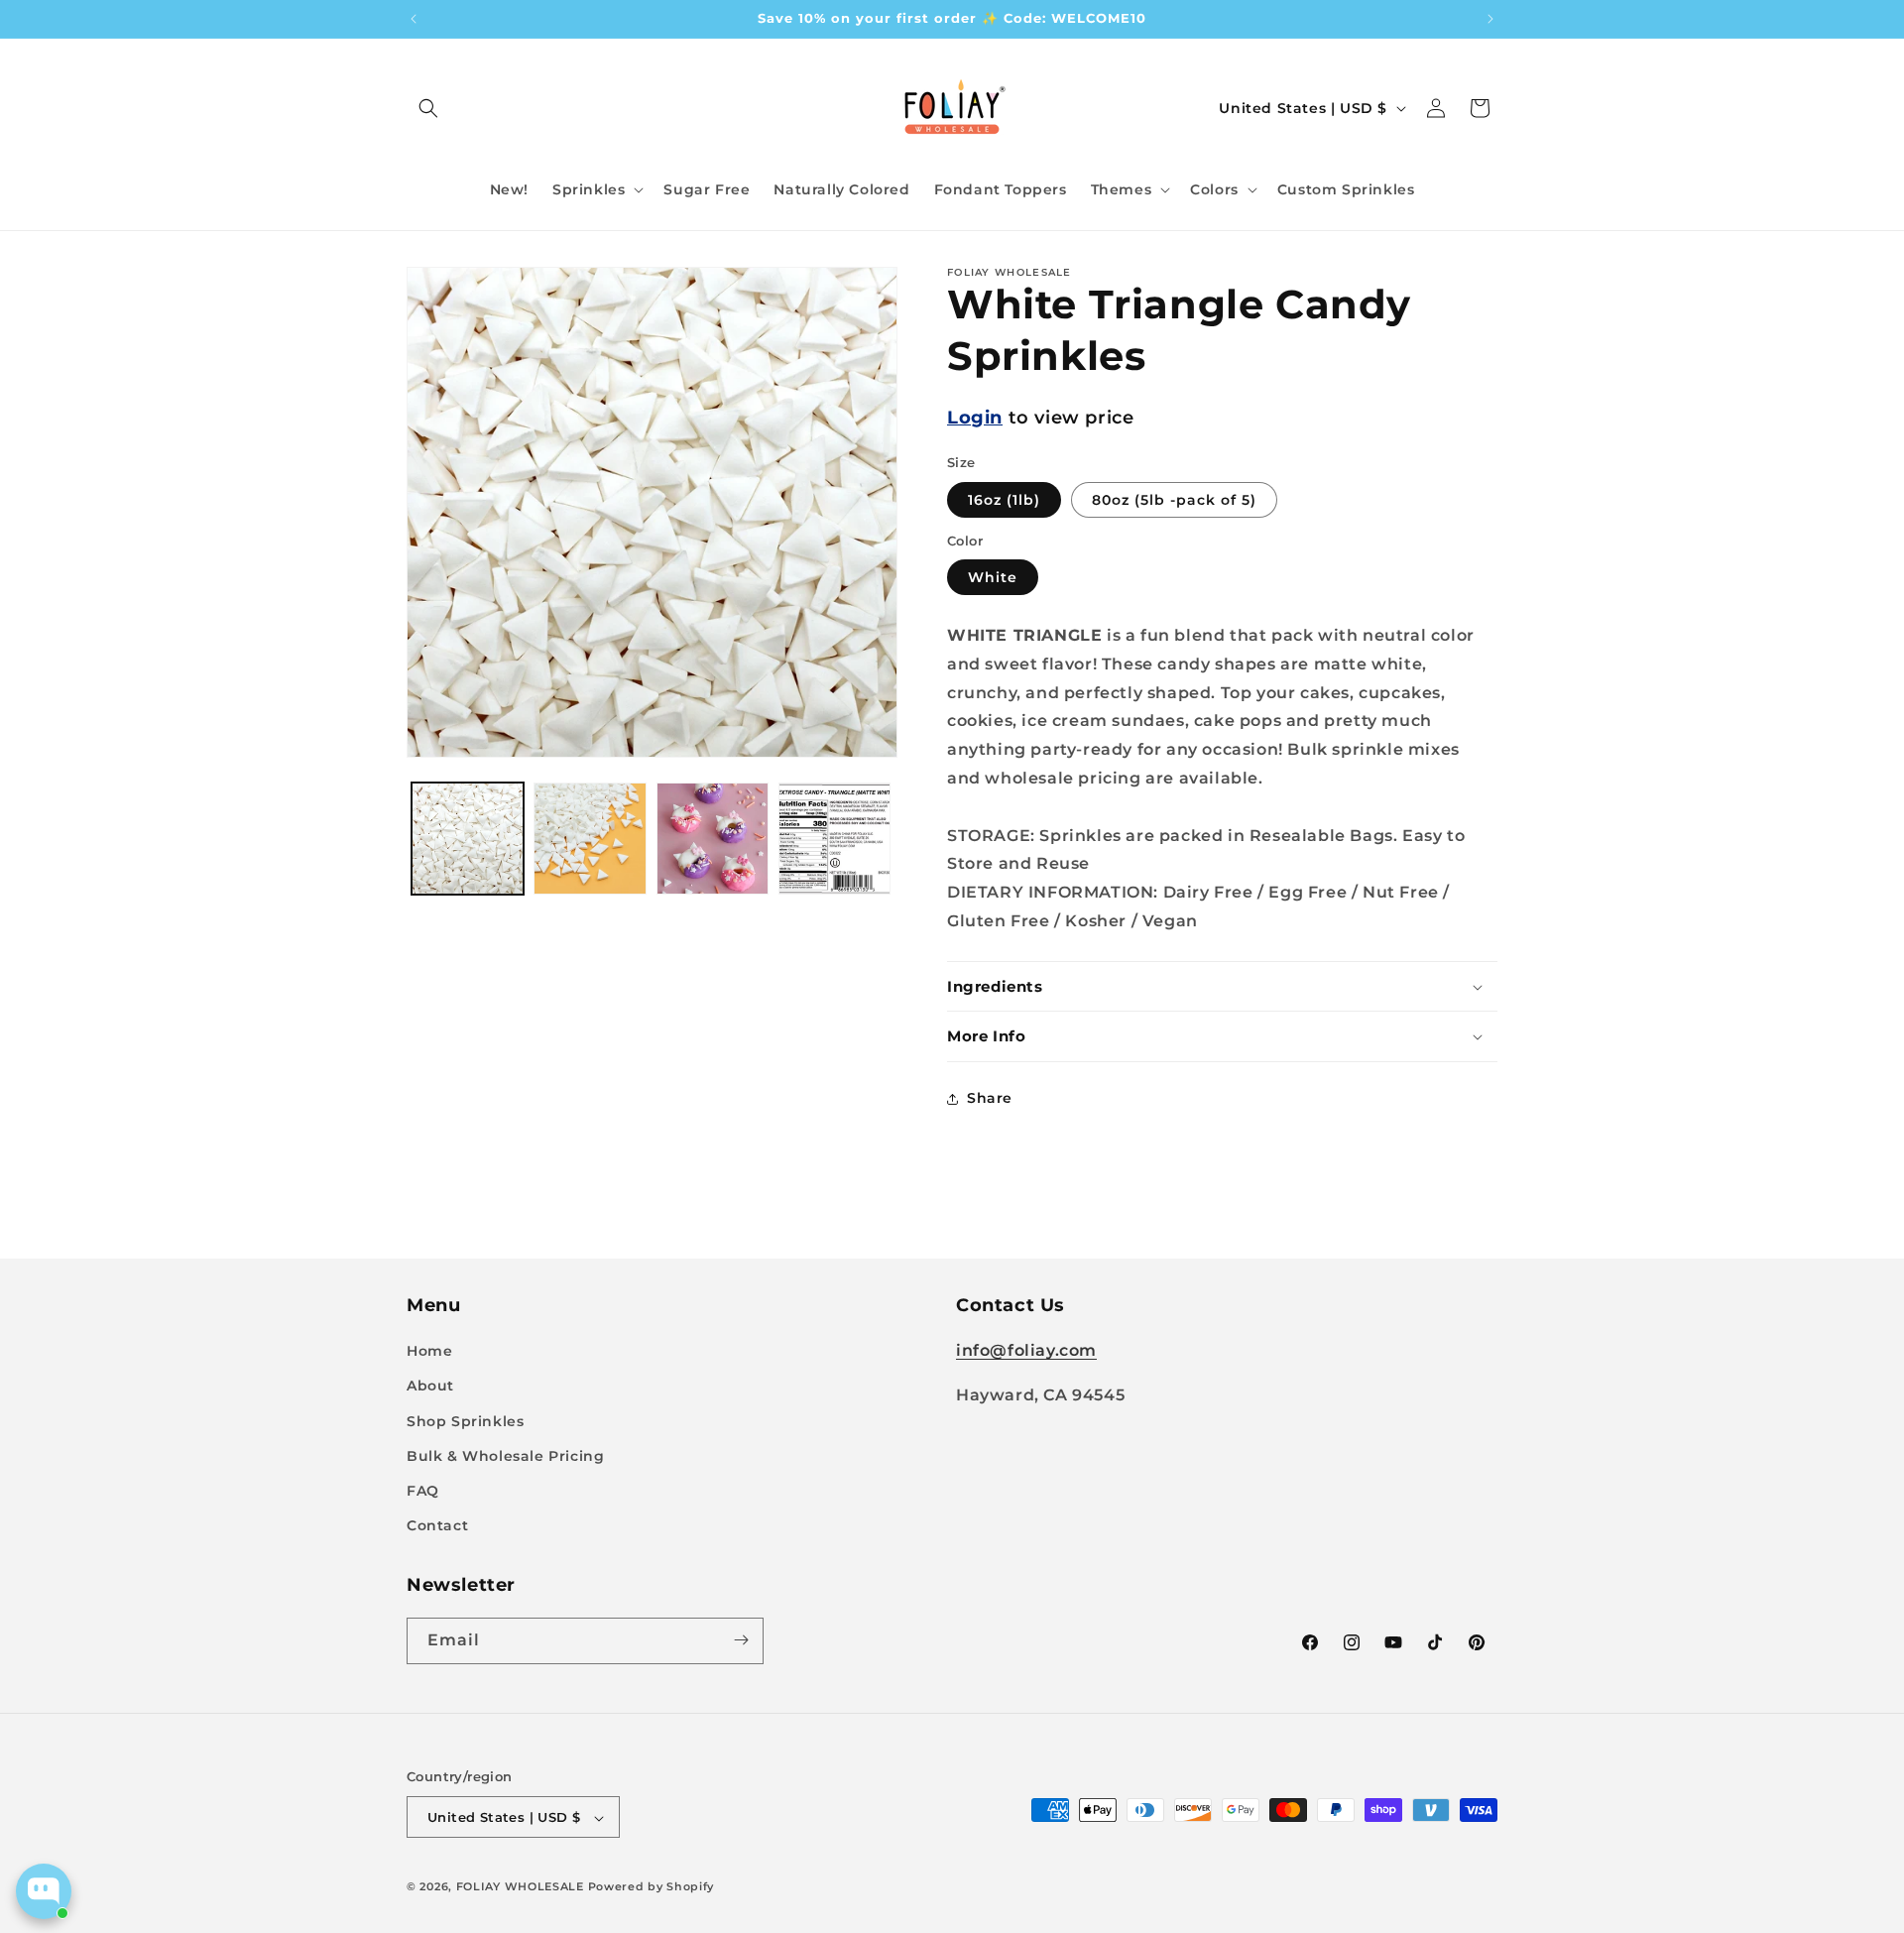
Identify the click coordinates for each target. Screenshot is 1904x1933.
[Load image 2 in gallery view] (590, 839)
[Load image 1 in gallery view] (468, 839)
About (430, 1387)
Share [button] (990, 1098)
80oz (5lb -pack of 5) (1174, 500)
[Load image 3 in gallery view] (713, 839)
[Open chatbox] (44, 1891)
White (993, 577)
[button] (428, 108)
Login (975, 418)
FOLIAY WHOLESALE (520, 1887)
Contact (437, 1526)
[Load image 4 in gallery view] (834, 839)
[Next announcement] (1490, 19)
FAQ (423, 1491)
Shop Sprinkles (465, 1421)
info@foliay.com (1026, 1351)
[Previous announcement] (414, 19)
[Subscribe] (741, 1640)
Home (429, 1352)
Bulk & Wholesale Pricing (505, 1456)
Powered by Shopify (652, 1887)
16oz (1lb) (1004, 500)
